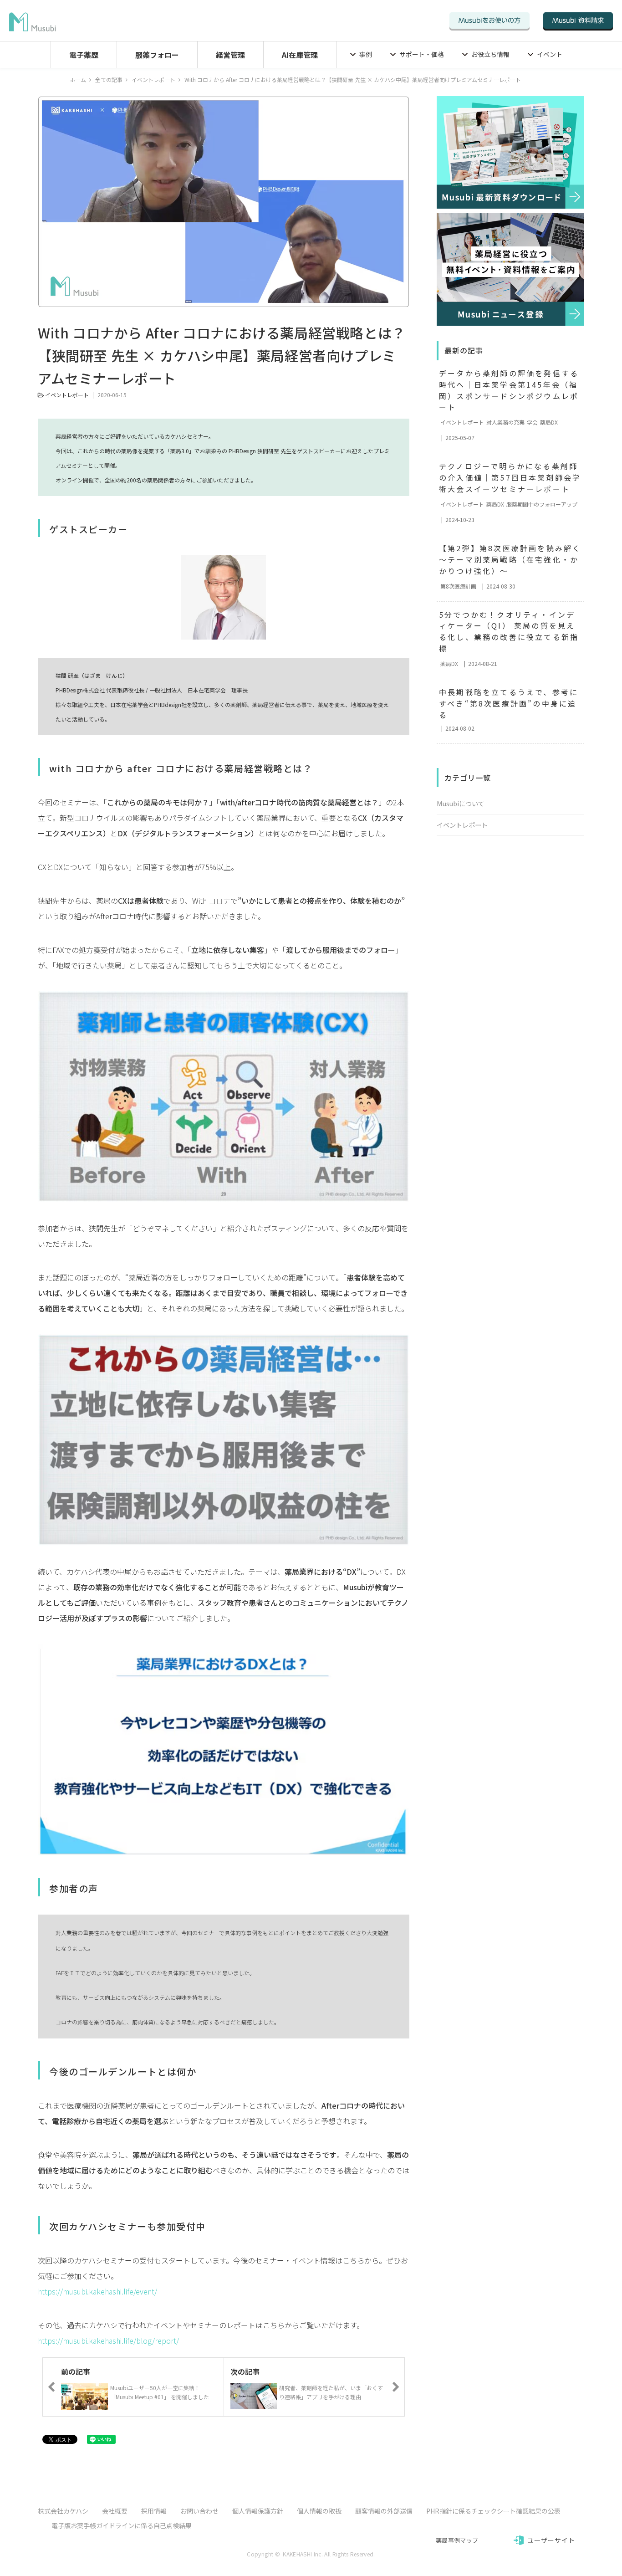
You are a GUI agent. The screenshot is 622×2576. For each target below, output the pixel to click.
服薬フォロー (157, 55)
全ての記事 (109, 79)
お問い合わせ (199, 2511)
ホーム (78, 79)
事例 (366, 54)
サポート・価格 (422, 54)
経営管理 (230, 55)
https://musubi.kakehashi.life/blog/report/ (108, 2340)
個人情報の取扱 (319, 2511)
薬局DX (549, 422)
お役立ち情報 (490, 54)
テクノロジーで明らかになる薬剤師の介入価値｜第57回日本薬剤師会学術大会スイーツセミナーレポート (510, 477)
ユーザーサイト (551, 2540)
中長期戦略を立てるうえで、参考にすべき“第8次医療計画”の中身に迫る (509, 703)
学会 (532, 422)
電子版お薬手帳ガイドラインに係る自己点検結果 (122, 2525)
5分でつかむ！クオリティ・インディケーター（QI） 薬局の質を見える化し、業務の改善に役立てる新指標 (509, 632)
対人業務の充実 (505, 422)
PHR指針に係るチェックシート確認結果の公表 (493, 2511)
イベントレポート (153, 79)
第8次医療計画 (458, 586)
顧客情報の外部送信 (384, 2511)
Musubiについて (461, 803)
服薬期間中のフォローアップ (542, 504)
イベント (550, 54)
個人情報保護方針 (258, 2511)
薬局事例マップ (457, 2540)
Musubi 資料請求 (578, 20)
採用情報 (154, 2511)
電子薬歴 (84, 55)
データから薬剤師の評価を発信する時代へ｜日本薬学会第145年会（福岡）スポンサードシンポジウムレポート (509, 390)
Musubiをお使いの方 (489, 20)
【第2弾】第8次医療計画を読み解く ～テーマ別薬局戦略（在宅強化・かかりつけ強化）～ (512, 559)
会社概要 (115, 2511)
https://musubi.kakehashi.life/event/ (97, 2291)
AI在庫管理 (300, 55)
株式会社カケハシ (63, 2511)
